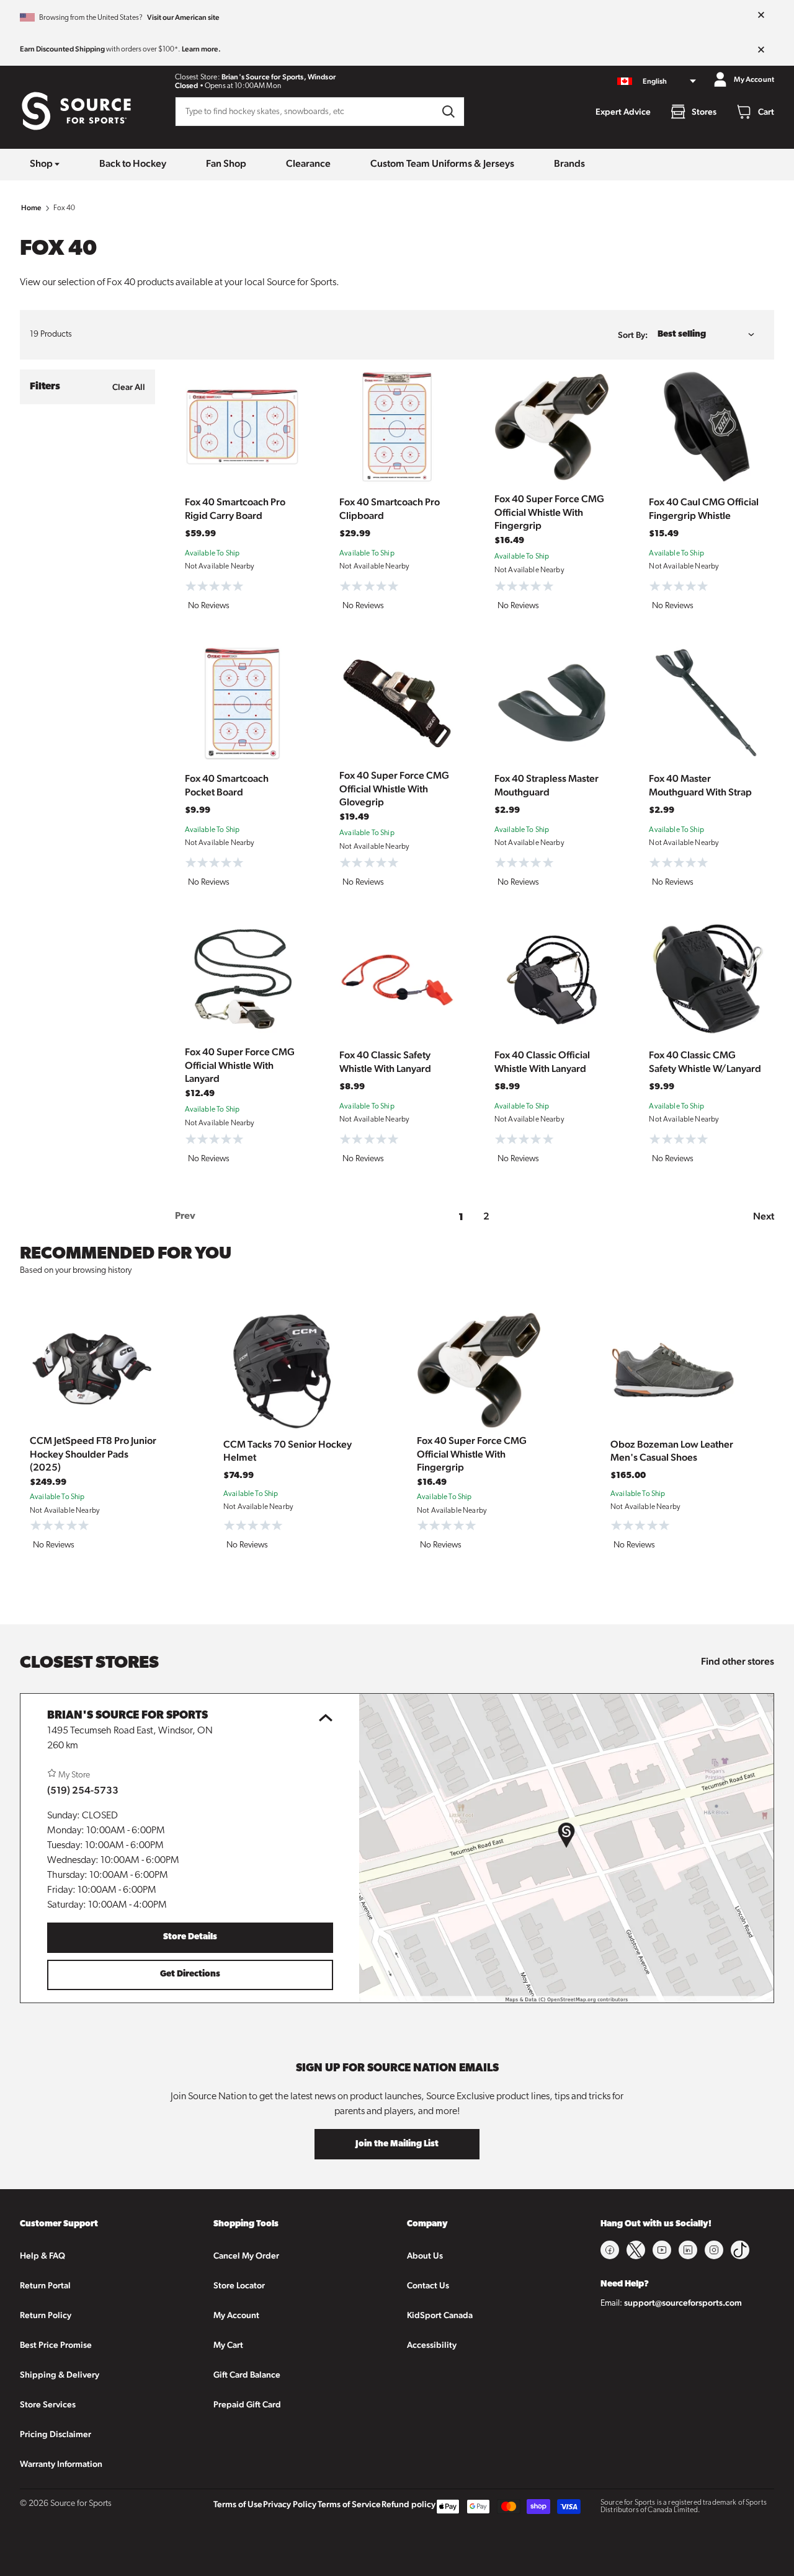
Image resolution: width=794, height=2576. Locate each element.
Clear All (129, 387)
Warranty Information (61, 2464)
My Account (236, 2315)
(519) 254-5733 (83, 1790)
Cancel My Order (246, 2255)
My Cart (228, 2345)
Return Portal (45, 2285)
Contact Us (428, 2285)
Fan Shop (226, 163)
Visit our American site (183, 17)
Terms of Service (349, 2504)
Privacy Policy (290, 2504)
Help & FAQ (42, 2255)
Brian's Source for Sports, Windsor (279, 77)
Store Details (190, 1937)
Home (32, 208)
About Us (425, 2255)
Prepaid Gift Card (247, 2404)
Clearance (308, 163)
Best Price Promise (56, 2345)
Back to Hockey (133, 163)
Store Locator (239, 2285)
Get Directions (190, 1974)
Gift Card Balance (247, 2375)
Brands (569, 163)
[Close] (761, 15)
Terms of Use (238, 2504)
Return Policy (46, 2315)
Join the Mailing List (397, 2144)
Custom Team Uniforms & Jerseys (442, 163)
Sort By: (633, 335)
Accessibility (432, 2345)
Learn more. (201, 49)
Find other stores (738, 1661)
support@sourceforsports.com (683, 2303)
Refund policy (408, 2504)
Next (764, 1216)
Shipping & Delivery (60, 2375)
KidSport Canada (440, 2315)
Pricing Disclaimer (56, 2434)
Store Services (48, 2404)
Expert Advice (623, 112)
